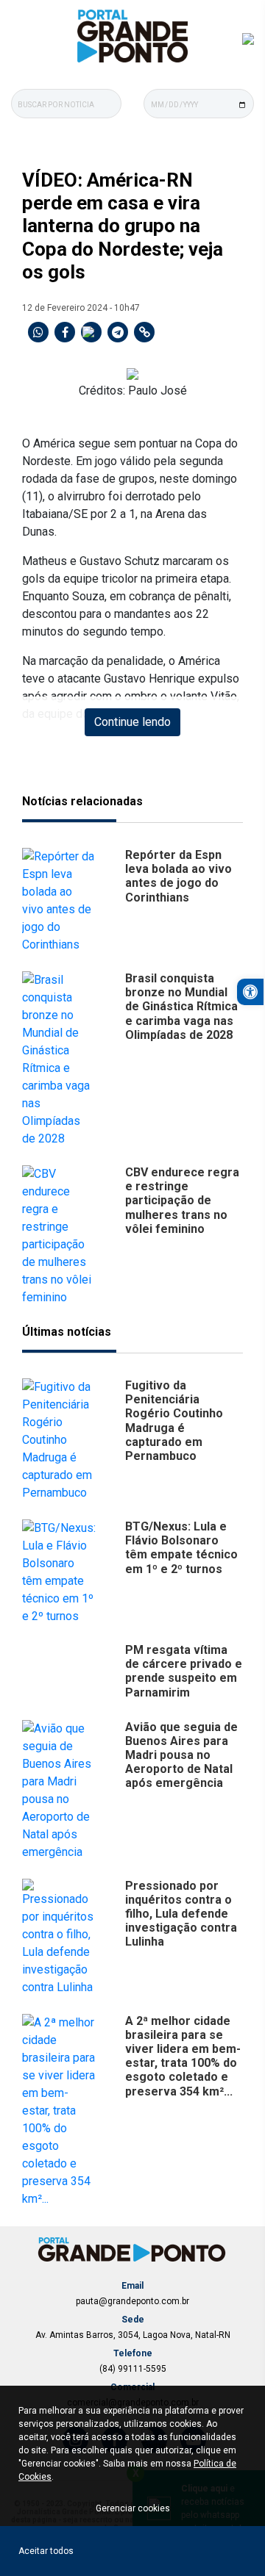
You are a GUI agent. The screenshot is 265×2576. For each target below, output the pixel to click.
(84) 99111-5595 (133, 2369)
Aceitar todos (46, 2551)
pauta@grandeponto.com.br (132, 2301)
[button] (250, 992)
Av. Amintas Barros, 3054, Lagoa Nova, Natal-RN (133, 2335)
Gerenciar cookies (133, 2508)
